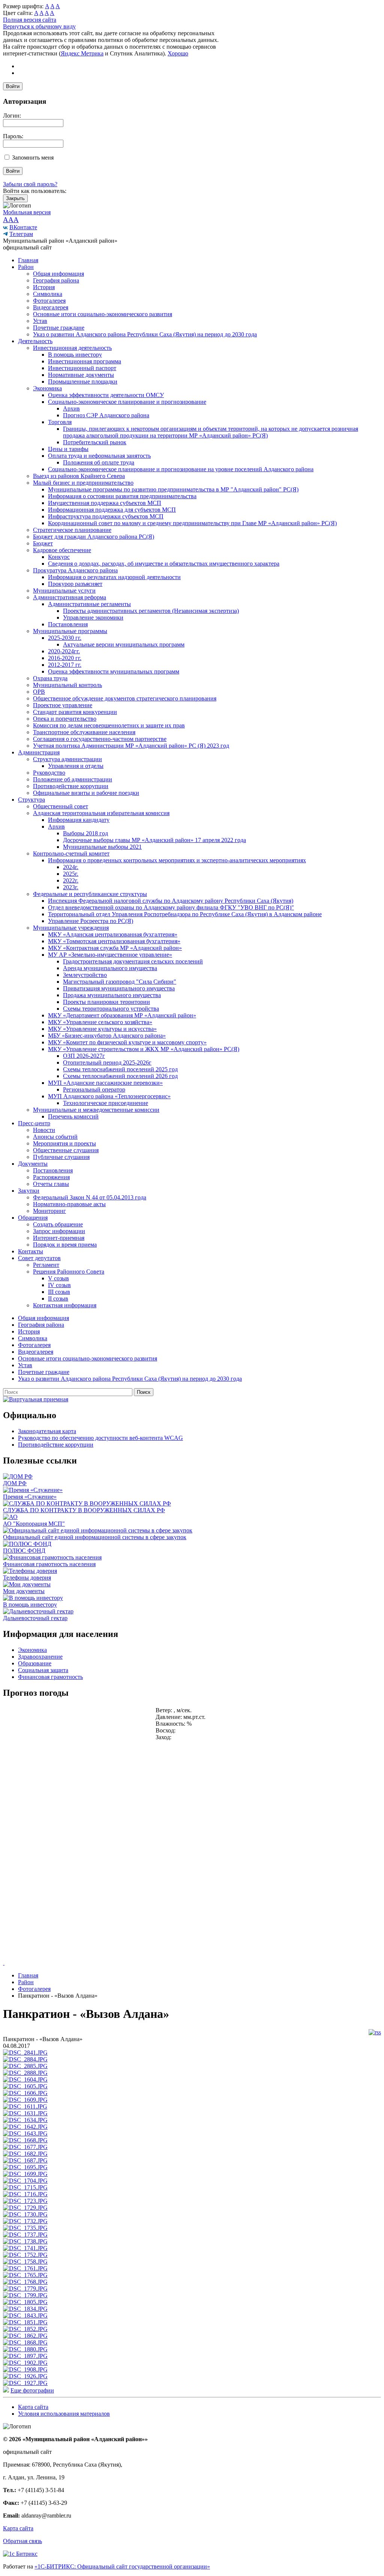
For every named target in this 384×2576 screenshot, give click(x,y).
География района (56, 280)
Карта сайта (33, 2407)
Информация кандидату (79, 820)
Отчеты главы (51, 1184)
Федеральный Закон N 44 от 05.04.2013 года (90, 1197)
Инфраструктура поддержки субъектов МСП (106, 516)
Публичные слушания (61, 1157)
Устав (40, 321)
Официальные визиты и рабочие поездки (86, 793)
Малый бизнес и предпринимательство (83, 483)
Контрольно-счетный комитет (71, 853)
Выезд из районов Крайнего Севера (79, 476)
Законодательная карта (47, 1431)
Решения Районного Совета (69, 1272)
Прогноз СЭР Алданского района (106, 415)
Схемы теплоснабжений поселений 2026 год (120, 1076)
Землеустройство (85, 975)
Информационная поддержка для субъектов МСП (112, 510)
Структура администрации (67, 759)
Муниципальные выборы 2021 (102, 847)
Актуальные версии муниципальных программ (124, 644)
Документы (33, 1164)
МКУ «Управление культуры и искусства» (102, 1029)
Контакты (31, 1251)
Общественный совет (61, 806)
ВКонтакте (23, 227)
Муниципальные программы (70, 631)
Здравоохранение (40, 1657)
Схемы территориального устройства (111, 1009)
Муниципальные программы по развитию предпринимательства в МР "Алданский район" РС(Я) (173, 489)
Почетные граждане (59, 328)
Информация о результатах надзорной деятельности (114, 577)
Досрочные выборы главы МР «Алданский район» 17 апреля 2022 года (154, 840)
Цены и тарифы (68, 449)
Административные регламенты (89, 604)
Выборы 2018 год (85, 833)
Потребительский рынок (95, 442)
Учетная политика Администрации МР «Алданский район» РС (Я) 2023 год (131, 746)
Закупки (29, 1191)
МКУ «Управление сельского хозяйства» (100, 1022)
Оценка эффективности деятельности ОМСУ (106, 395)
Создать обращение (58, 1224)
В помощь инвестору (75, 355)
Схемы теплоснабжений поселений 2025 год (120, 1069)
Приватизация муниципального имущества (119, 988)
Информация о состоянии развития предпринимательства (122, 496)
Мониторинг (49, 1211)
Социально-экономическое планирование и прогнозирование (127, 402)
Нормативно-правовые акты (69, 1204)
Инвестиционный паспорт (82, 368)
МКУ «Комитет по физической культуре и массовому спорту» (127, 1042)
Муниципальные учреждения (71, 928)
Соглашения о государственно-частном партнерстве (100, 739)
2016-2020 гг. (65, 658)
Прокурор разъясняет (75, 584)
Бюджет (43, 543)
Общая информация (58, 274)
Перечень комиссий (73, 1116)
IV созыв (59, 1285)
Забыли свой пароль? (30, 184)
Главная (28, 260)
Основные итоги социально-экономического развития (103, 314)
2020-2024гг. (64, 651)
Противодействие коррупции (71, 786)
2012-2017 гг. (65, 665)
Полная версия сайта (30, 20)
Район (26, 267)
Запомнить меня (33, 158)
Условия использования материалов (64, 2414)
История (44, 287)
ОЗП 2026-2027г (84, 1056)
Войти (13, 86)
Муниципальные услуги (64, 591)
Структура (31, 800)
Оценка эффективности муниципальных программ (114, 671)
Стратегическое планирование (72, 530)
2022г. (71, 880)
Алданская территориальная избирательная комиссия (101, 813)
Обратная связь (22, 2541)
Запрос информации (59, 1231)
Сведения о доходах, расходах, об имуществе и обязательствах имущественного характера (164, 564)
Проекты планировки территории (106, 1002)
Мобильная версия (27, 212)
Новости (44, 1130)
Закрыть (15, 198)
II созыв (58, 1298)
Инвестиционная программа (85, 361)
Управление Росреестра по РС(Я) (91, 921)
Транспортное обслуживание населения (84, 732)
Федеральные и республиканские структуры (90, 894)
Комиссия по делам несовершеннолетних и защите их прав (109, 725)
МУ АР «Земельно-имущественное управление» (110, 955)
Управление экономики (93, 617)
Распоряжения (51, 1177)
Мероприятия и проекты (64, 1143)
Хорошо (178, 53)
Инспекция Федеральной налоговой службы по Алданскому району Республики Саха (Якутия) (171, 901)
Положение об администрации (73, 779)
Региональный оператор (94, 1089)
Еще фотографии (32, 2390)
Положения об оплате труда (99, 462)
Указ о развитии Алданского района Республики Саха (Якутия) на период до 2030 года (145, 334)
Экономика (47, 388)
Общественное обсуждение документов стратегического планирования (125, 698)
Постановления (68, 624)
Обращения (33, 1218)
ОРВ (39, 692)
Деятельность (35, 341)
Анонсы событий (55, 1137)
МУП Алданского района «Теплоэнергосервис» (109, 1096)
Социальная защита (43, 1670)
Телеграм (21, 234)
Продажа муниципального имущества (112, 995)
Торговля (60, 422)
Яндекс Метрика (82, 53)
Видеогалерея (51, 307)
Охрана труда (50, 678)
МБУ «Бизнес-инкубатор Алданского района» (107, 1036)
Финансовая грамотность (50, 1677)
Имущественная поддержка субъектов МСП (105, 503)
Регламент (46, 1265)
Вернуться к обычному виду (39, 26)
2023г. (71, 887)
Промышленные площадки (83, 382)
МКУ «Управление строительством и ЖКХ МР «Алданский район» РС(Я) (144, 1049)
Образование (35, 1663)
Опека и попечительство (65, 719)
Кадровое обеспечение (62, 550)
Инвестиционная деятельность (72, 348)
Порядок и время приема (65, 1245)
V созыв (58, 1278)
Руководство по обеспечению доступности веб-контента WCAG (100, 1438)
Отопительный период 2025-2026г (107, 1063)
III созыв (59, 1292)
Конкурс (59, 557)
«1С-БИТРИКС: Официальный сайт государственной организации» (122, 2566)
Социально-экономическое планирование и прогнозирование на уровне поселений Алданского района (181, 469)
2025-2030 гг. (65, 638)
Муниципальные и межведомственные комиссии (96, 1110)
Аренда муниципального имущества (110, 968)
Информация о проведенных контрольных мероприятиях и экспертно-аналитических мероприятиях (177, 860)
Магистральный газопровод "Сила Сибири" (120, 982)
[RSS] (375, 2032)
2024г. (71, 867)
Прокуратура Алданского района (75, 570)
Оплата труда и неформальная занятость (99, 456)
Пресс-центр (34, 1123)
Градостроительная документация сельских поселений (133, 961)
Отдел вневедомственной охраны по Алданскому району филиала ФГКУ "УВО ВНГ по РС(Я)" (171, 907)
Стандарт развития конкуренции (75, 712)
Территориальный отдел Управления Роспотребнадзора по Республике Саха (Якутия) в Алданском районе (185, 914)
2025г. (71, 874)
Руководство (49, 773)
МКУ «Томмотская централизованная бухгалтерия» (114, 941)
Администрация (39, 752)
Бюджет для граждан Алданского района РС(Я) (94, 537)
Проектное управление (63, 705)
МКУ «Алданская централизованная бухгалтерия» (113, 934)
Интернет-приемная (59, 1238)
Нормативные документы (81, 375)
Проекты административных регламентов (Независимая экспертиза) (151, 611)
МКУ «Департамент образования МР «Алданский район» (122, 1015)
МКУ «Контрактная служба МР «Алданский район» (115, 948)
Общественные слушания (66, 1150)
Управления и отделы (76, 766)
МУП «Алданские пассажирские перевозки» (105, 1083)
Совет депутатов (39, 1258)
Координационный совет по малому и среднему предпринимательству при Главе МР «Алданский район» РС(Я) (192, 523)
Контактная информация (65, 1305)
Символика (48, 294)
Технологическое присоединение (106, 1103)
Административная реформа (70, 597)
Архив (71, 408)
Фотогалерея (49, 301)
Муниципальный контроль (67, 685)
